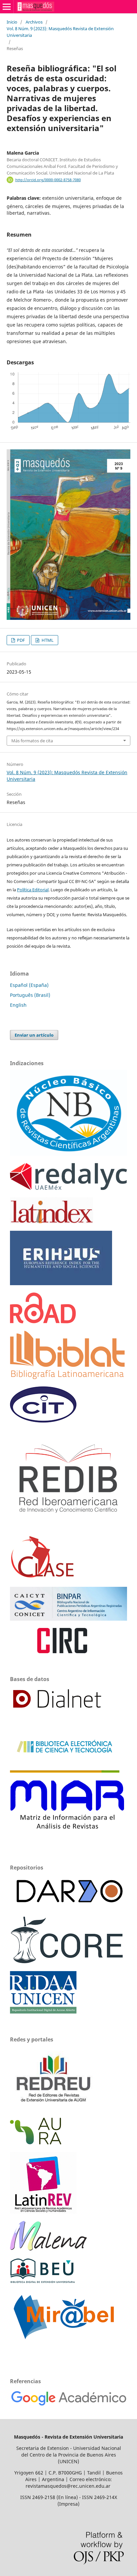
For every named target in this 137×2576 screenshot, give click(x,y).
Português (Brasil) (30, 995)
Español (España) (29, 985)
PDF (20, 640)
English (18, 1005)
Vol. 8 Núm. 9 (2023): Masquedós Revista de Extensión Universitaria (60, 32)
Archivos (34, 22)
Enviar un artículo (34, 1035)
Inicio (12, 22)
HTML (47, 640)
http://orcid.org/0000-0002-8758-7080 (48, 180)
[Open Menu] (7, 7)
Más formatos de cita (32, 741)
